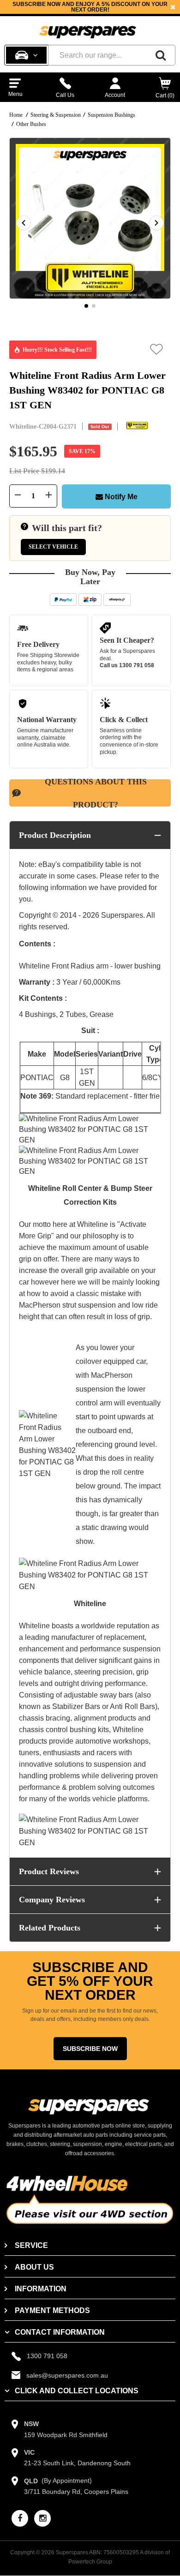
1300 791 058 (137, 665)
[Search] (161, 55)
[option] (90, 7)
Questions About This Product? (96, 793)
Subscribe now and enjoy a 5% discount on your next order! (90, 7)
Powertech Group (90, 2562)
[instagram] (42, 2518)
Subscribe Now (90, 2049)
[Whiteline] (137, 426)
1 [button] (86, 306)
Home (16, 115)
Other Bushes (31, 124)
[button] (157, 349)
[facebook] (20, 2518)
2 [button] (94, 306)
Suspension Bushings (111, 115)
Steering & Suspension (56, 115)
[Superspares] (88, 28)
